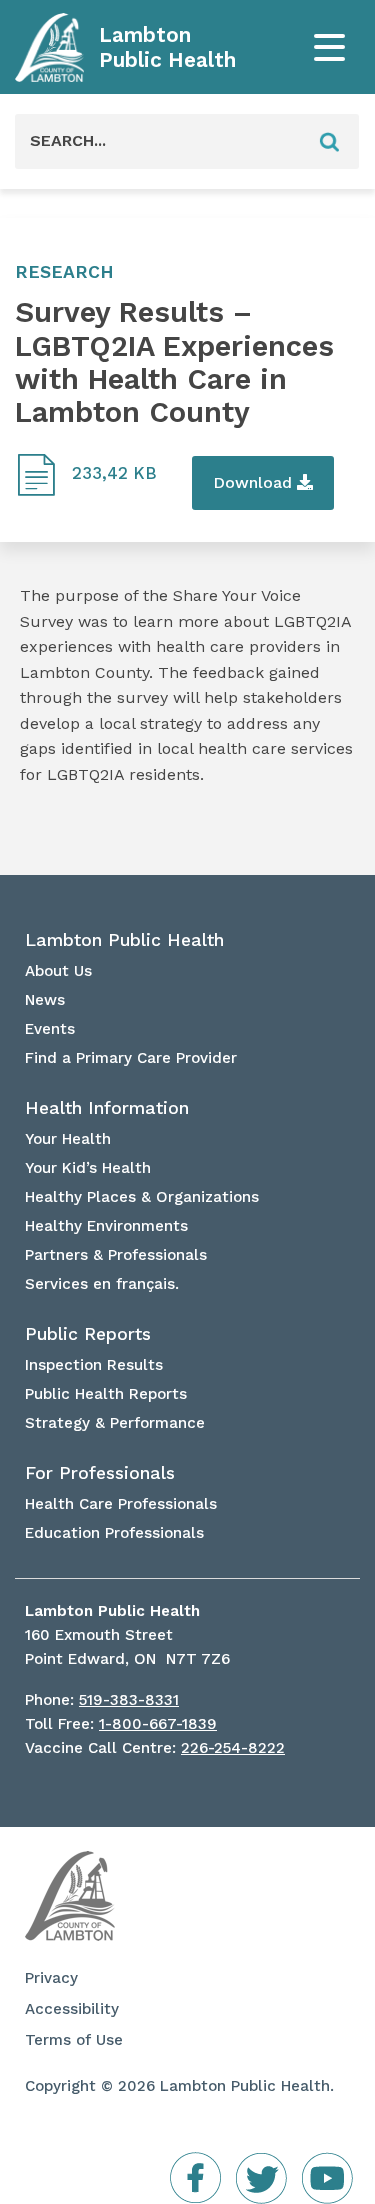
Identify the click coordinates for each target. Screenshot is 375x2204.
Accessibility (72, 2009)
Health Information (107, 1108)
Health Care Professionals (121, 1504)
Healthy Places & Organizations (142, 1197)
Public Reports (88, 1334)
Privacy (51, 1978)
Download (255, 482)
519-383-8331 (129, 1700)
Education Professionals (114, 1533)
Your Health (68, 1139)
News (45, 1000)
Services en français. (102, 1284)
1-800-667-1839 (158, 1724)
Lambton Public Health (167, 47)
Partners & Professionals (116, 1255)
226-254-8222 (233, 1748)
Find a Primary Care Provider (131, 1058)
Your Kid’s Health (88, 1168)
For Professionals (100, 1473)
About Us (58, 971)
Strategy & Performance (115, 1423)
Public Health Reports (106, 1394)
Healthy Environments (106, 1226)
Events (50, 1029)
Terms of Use (74, 2040)
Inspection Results (94, 1365)
